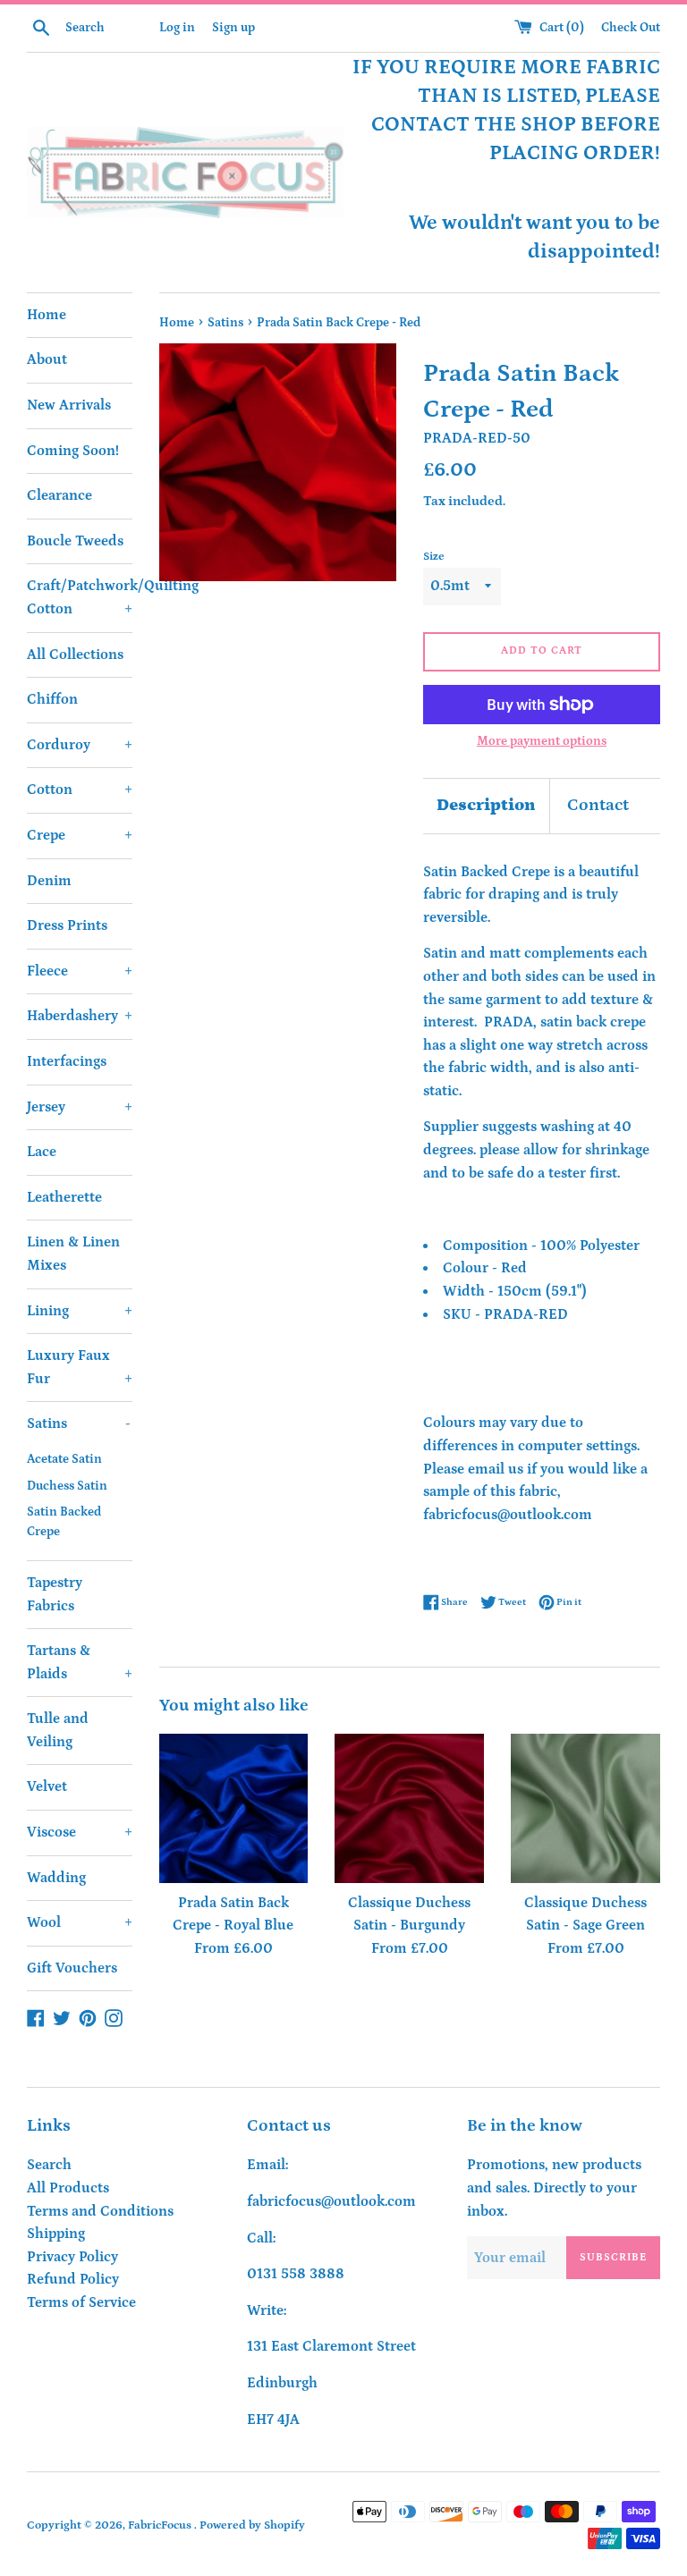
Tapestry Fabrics (55, 1594)
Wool (80, 1922)
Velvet (47, 1786)
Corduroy (80, 745)
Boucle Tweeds (75, 541)
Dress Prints (67, 925)
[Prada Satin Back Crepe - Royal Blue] (234, 1808)
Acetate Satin (64, 1459)
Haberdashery (80, 1016)
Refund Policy (73, 2279)
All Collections (75, 655)
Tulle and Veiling (58, 1730)
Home (47, 315)
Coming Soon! (73, 451)
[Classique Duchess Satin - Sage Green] (585, 1808)
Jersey (80, 1107)
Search (49, 2165)
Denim (49, 881)
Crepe (80, 835)
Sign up (233, 28)
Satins (79, 1423)
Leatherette (64, 1197)
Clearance (59, 495)
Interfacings (67, 1061)
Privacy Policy (72, 2257)
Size (434, 556)
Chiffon (52, 699)
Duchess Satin (67, 1486)
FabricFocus (161, 2525)
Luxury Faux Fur (80, 1367)
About (47, 359)
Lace (42, 1152)
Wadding (56, 1878)
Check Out (631, 28)
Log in (177, 28)
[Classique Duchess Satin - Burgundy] (409, 1808)
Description (486, 805)
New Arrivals (69, 405)
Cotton (80, 790)
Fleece (80, 971)
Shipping (56, 2234)
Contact (598, 805)
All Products (68, 2188)
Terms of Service (81, 2302)
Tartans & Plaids (80, 1662)
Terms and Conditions (100, 2211)
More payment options (542, 741)
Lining (80, 1311)
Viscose (80, 1832)
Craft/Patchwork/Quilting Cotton (80, 597)
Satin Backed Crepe (64, 1522)
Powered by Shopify (252, 2525)
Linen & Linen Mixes (73, 1254)
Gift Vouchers (72, 1968)
